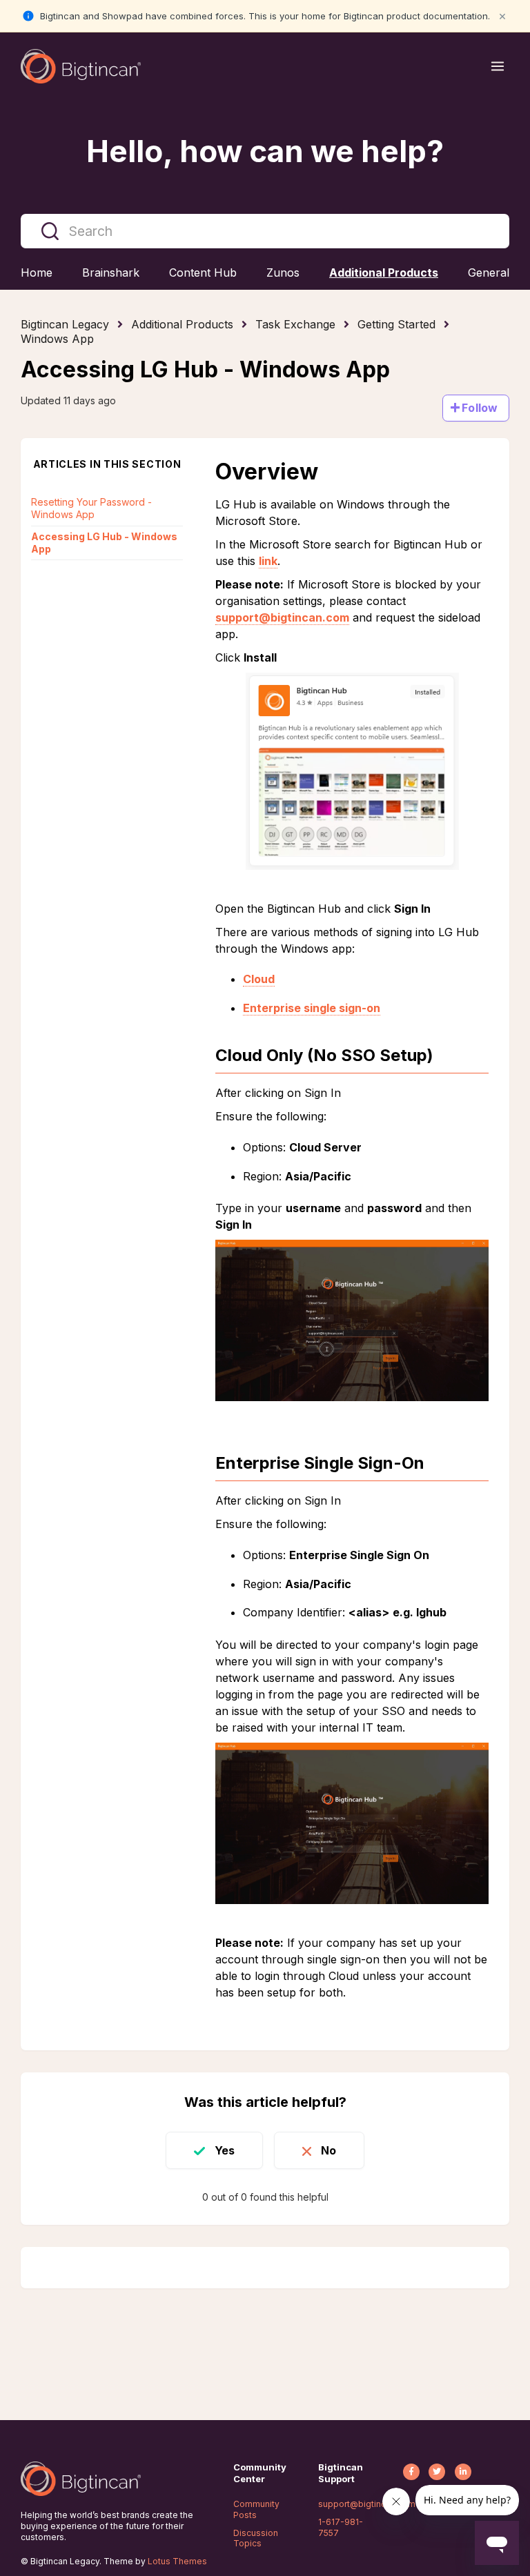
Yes (225, 2150)
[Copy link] (406, 372)
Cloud (259, 979)
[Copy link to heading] (444, 1056)
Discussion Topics (256, 2538)
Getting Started (396, 324)
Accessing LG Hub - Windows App (104, 543)
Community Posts (256, 2509)
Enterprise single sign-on (312, 1008)
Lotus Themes (177, 2561)
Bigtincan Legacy (65, 324)
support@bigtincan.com (282, 617)
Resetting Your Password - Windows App (91, 508)
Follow (480, 408)
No (328, 2150)
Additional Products (182, 324)
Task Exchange (295, 324)
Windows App (57, 339)
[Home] (81, 66)
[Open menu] (498, 66)
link (268, 561)
